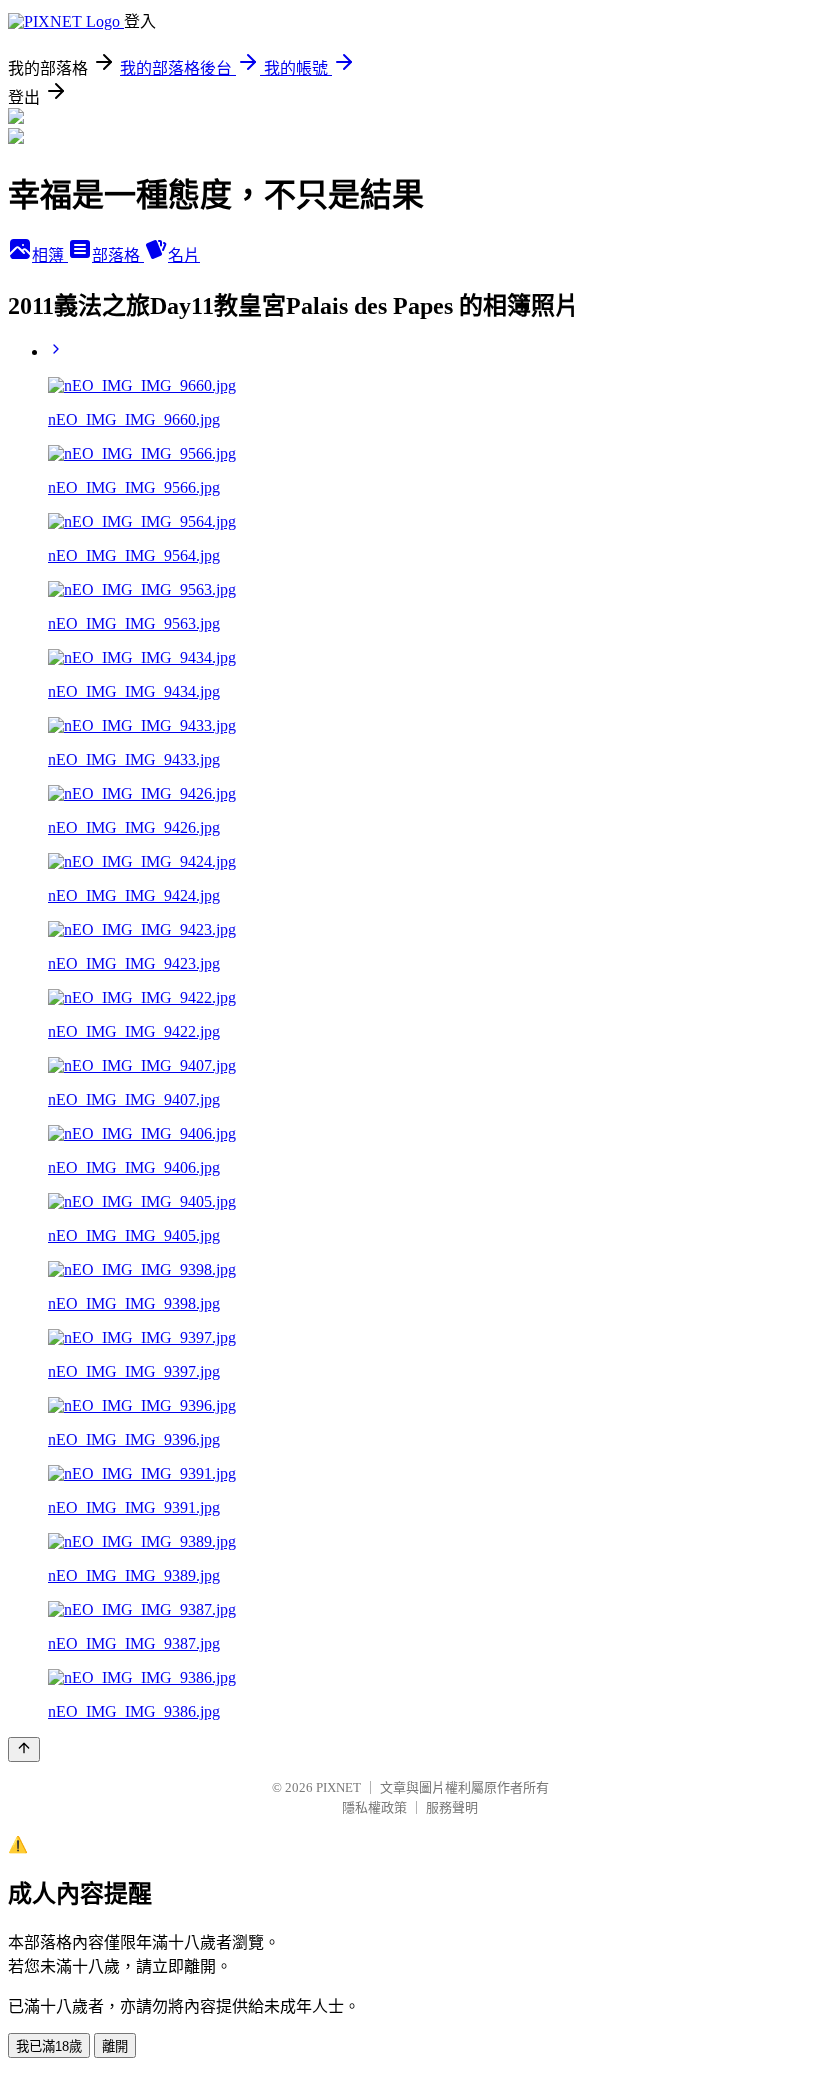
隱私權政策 (374, 1807)
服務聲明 (452, 1807)
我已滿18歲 (49, 2046)
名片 (184, 255)
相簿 (50, 255)
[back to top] (24, 1749)
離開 (115, 2046)
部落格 (118, 255)
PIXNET (338, 1787)
